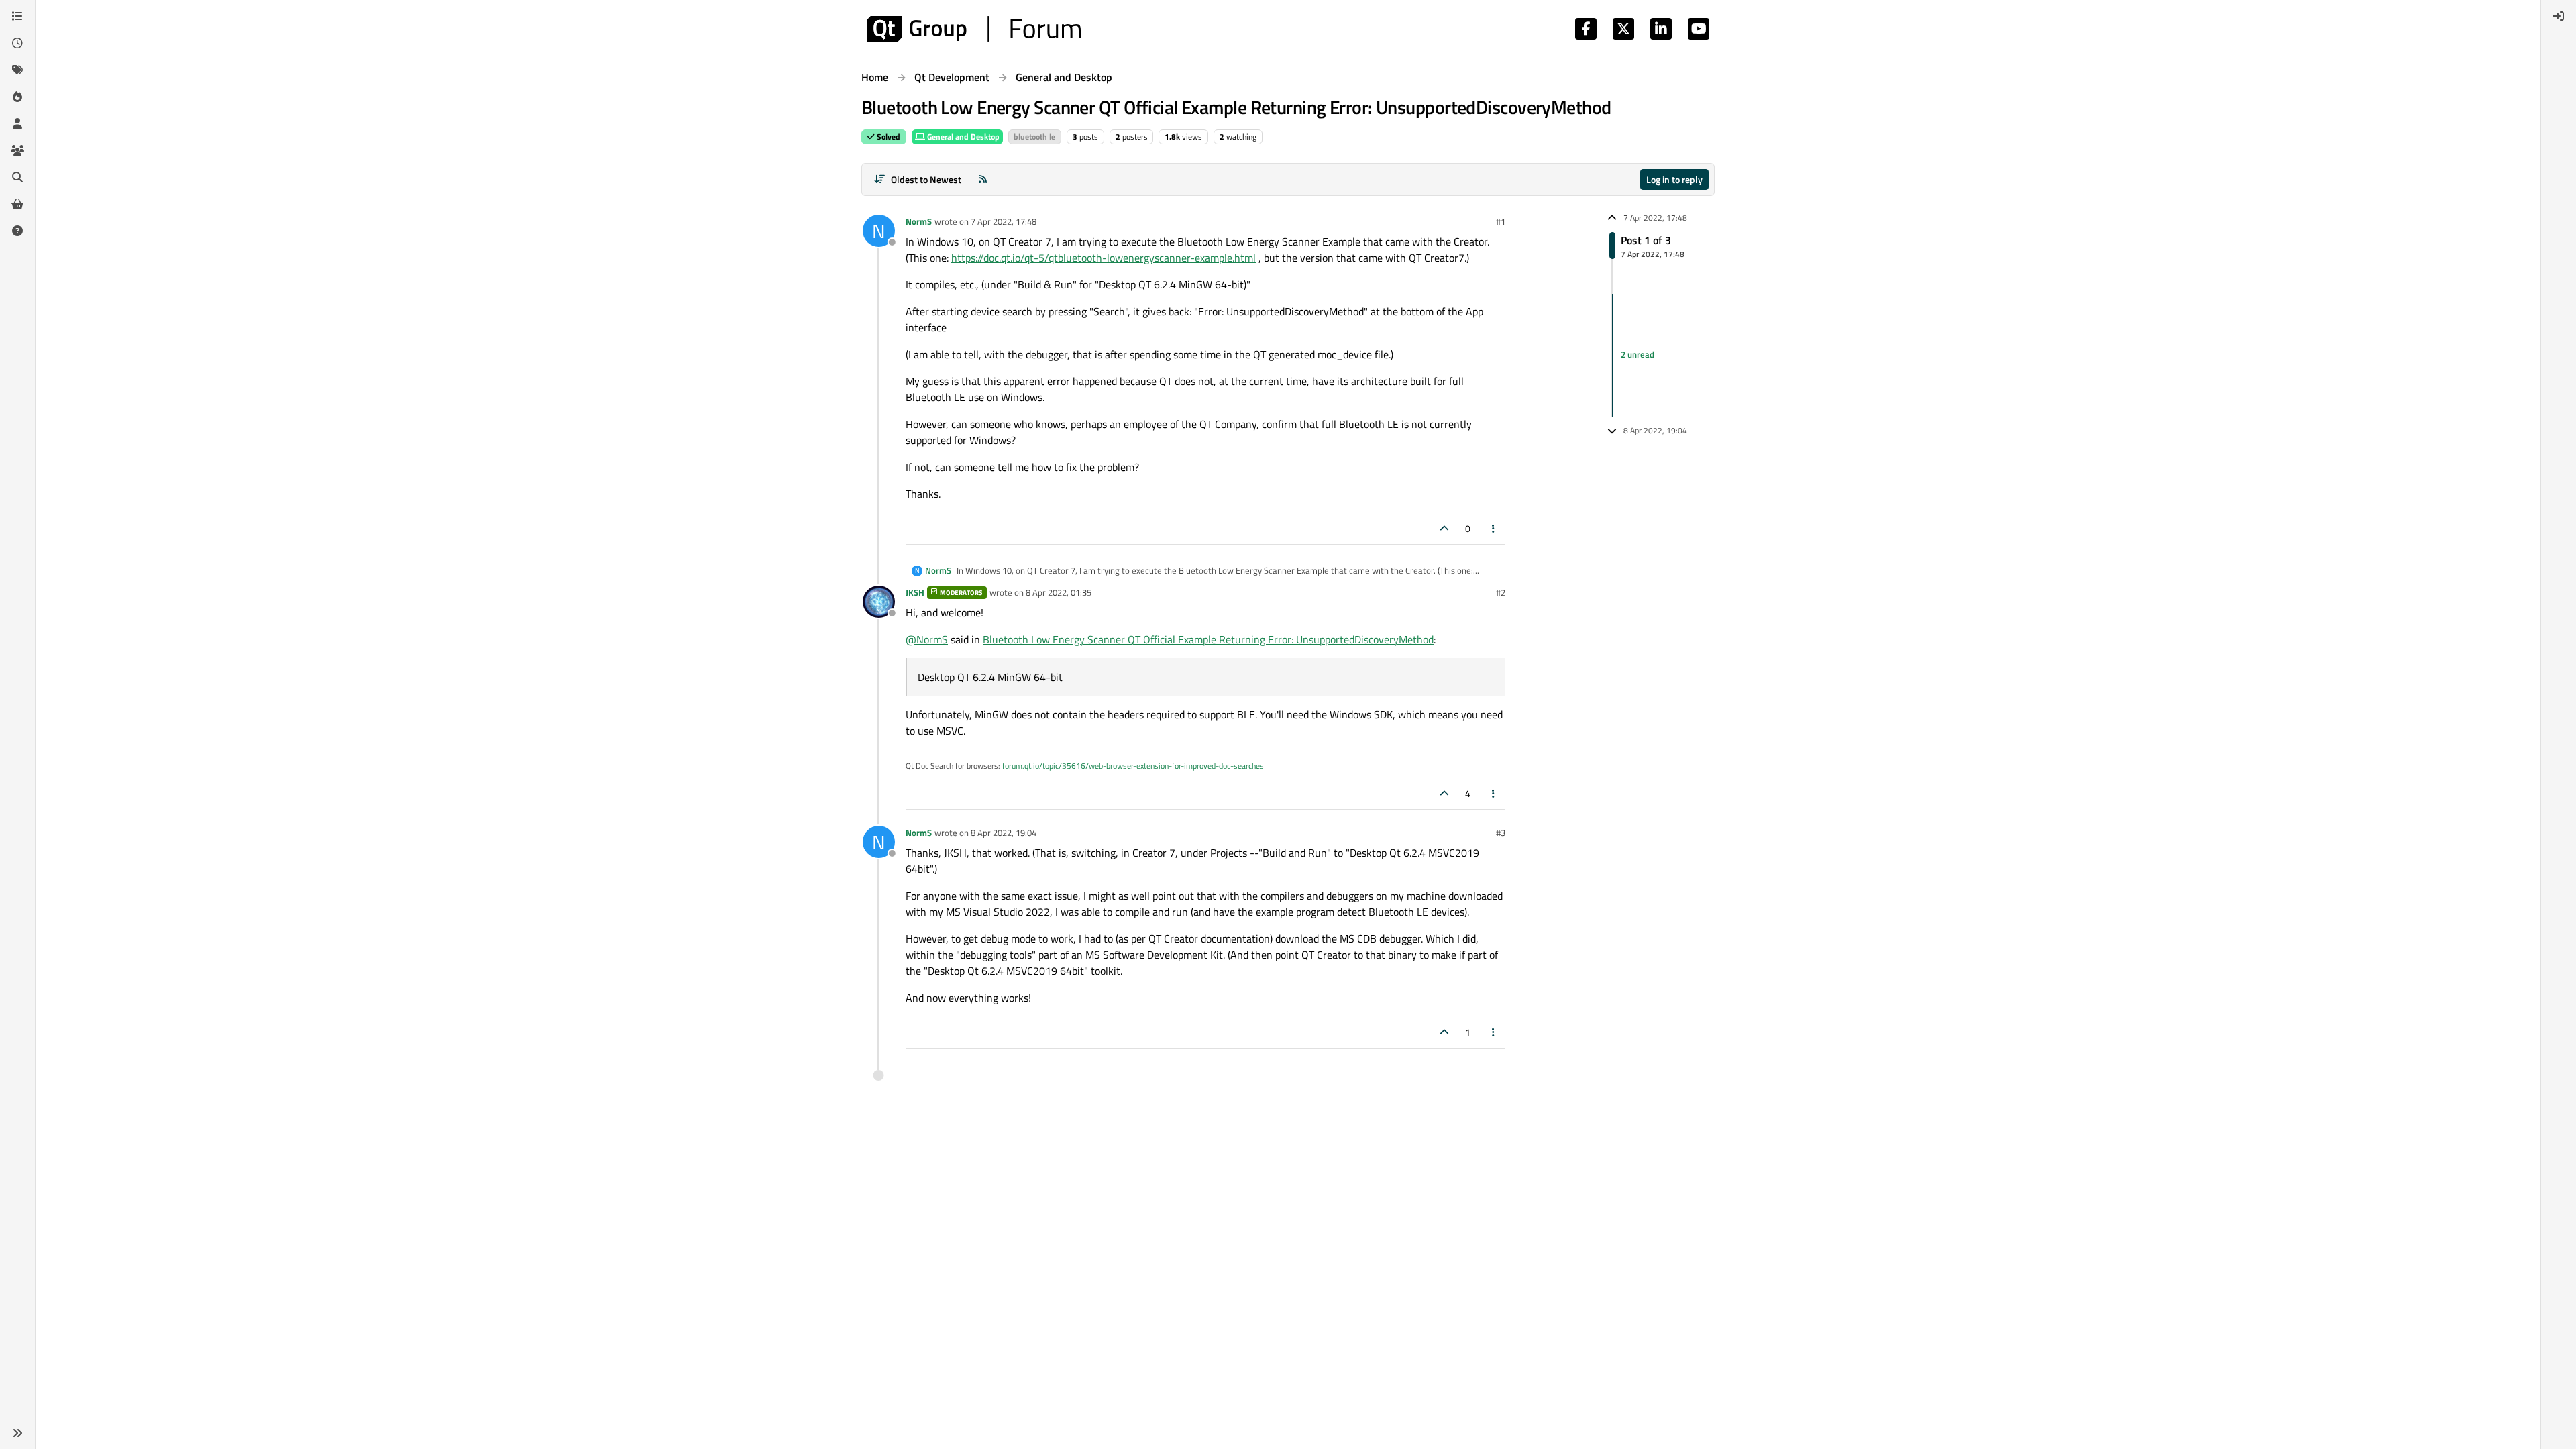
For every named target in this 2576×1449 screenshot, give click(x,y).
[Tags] (17, 70)
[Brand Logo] (974, 29)
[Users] (17, 123)
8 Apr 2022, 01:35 (1059, 592)
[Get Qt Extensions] (17, 204)
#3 (1501, 833)
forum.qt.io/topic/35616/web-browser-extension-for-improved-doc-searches (1133, 766)
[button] (17, 1433)
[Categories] (17, 16)
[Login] (2559, 16)
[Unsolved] (17, 231)
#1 (1501, 221)
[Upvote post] (1444, 528)
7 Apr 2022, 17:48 (1004, 221)
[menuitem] (2559, 16)
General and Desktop (962, 137)
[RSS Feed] (983, 179)
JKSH (915, 592)
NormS (919, 221)
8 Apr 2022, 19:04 (1004, 833)
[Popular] (17, 97)
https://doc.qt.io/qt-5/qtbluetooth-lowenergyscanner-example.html (1104, 258)
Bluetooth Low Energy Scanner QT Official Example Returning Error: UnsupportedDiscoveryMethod (1208, 639)
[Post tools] (1494, 528)
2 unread (1638, 355)
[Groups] (17, 150)
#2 (1501, 592)
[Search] (17, 177)
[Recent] (17, 43)
